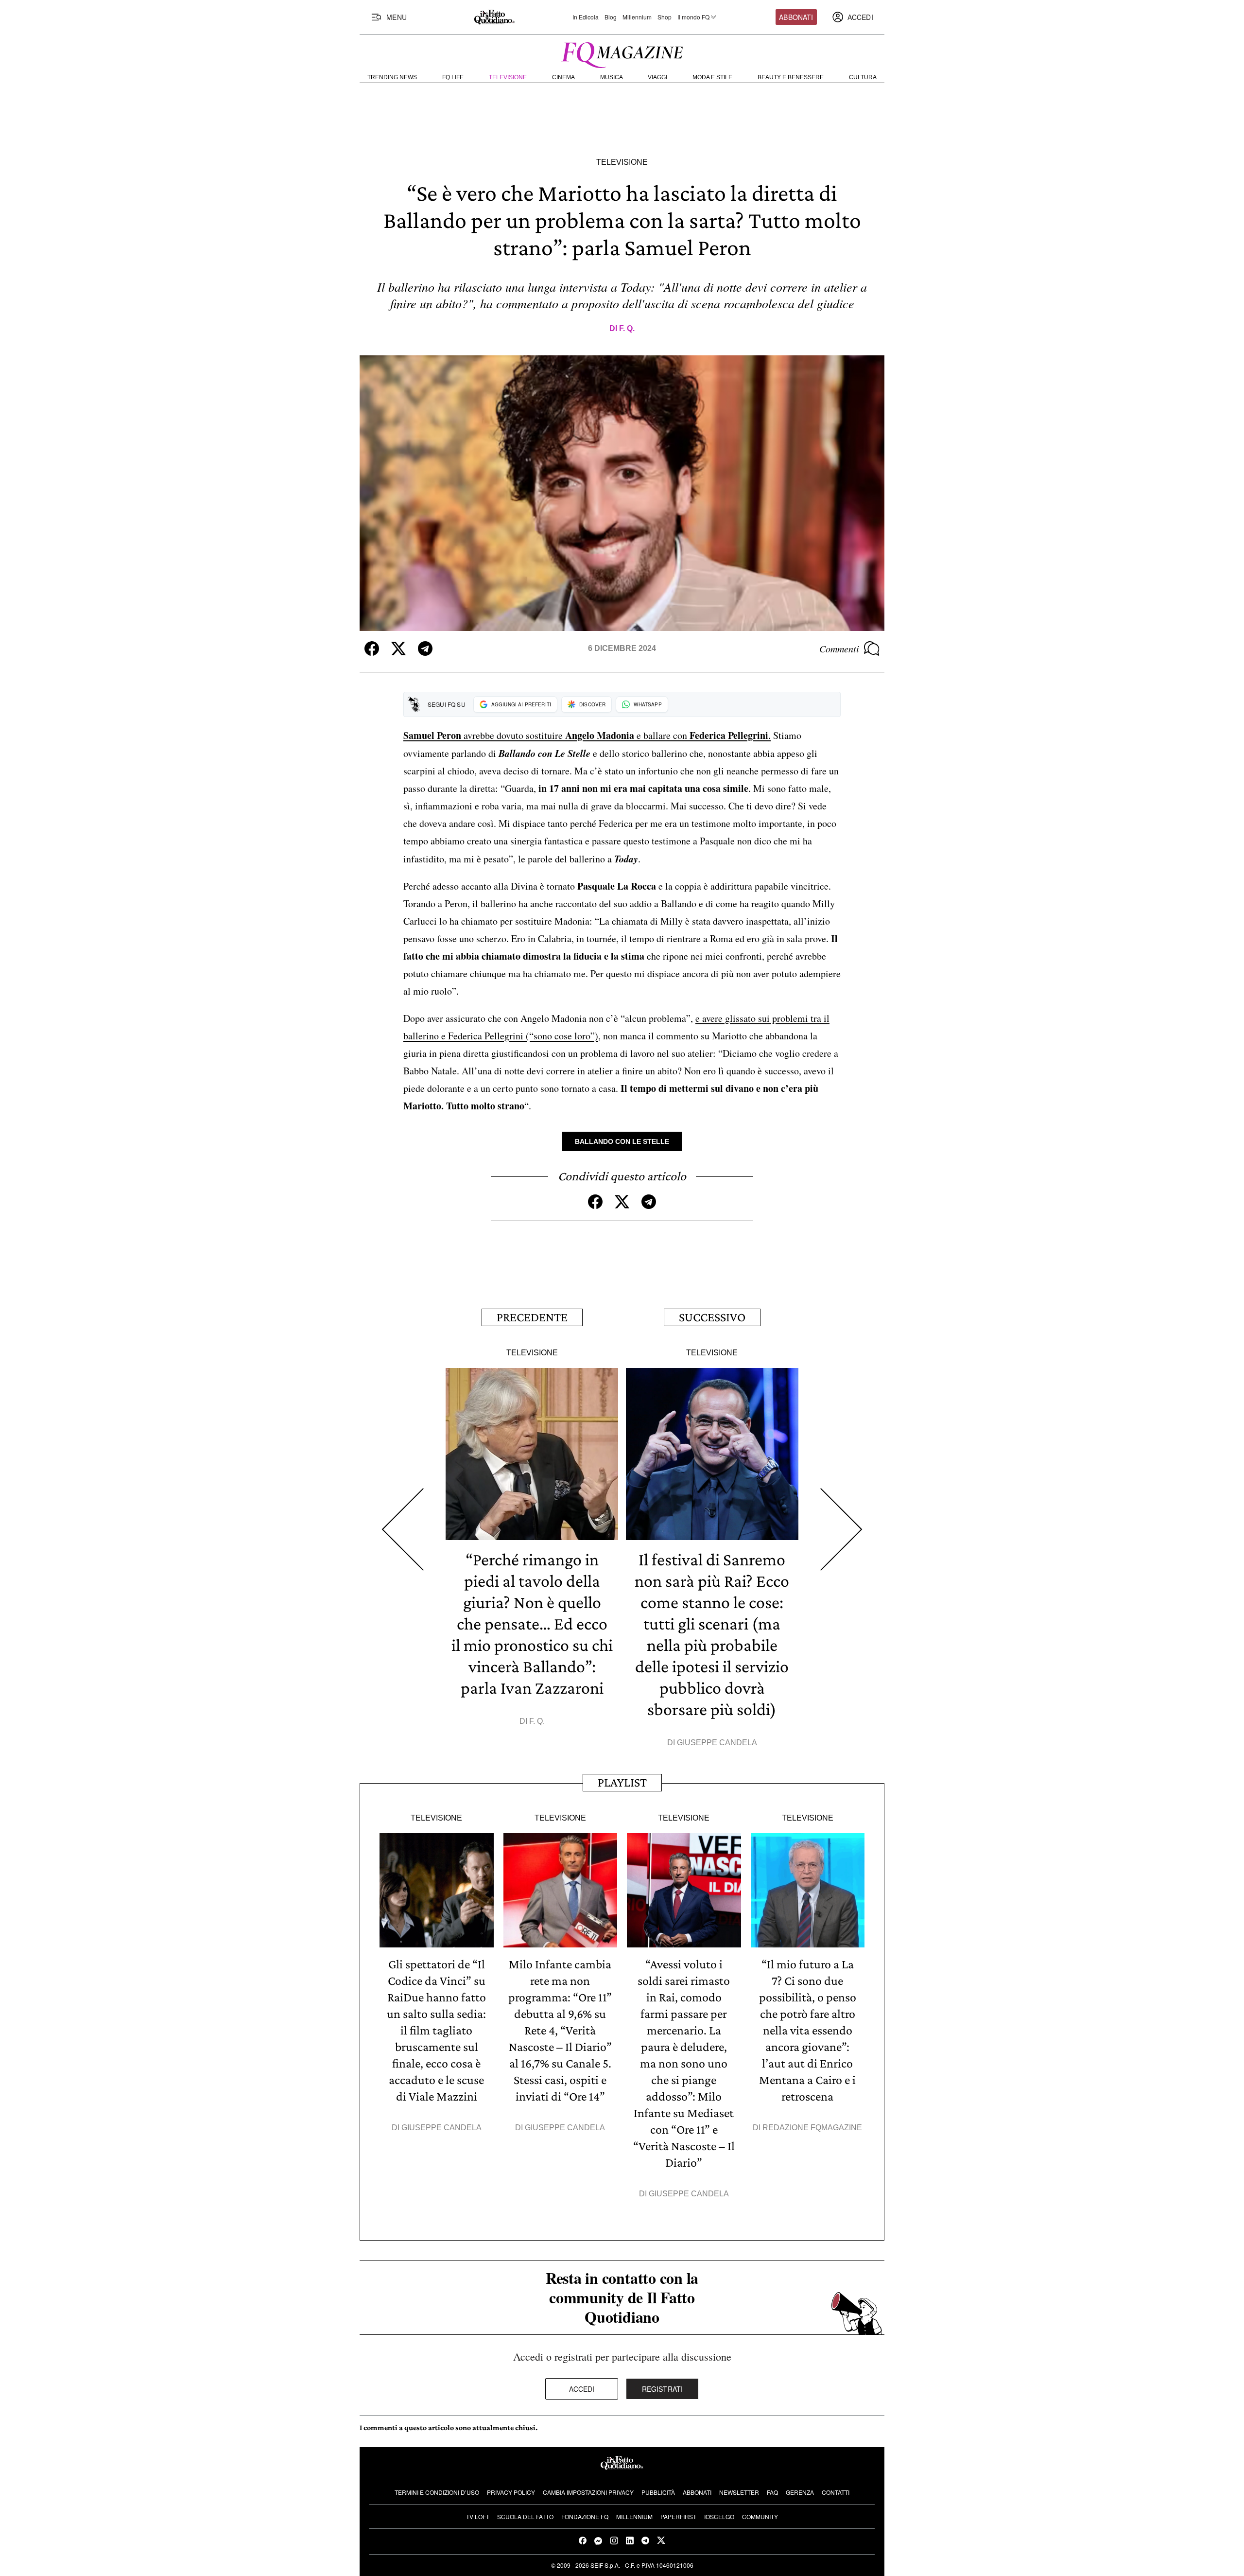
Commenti (839, 648)
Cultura (863, 77)
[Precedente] (403, 1530)
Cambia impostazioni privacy (588, 2492)
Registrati (663, 2389)
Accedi (582, 2389)
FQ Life (453, 77)
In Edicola (586, 17)
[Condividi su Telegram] (425, 648)
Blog (611, 17)
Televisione (508, 77)
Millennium (637, 17)
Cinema (563, 77)
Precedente (532, 1317)
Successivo (712, 1317)
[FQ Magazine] (622, 53)
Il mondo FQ (693, 17)
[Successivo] (841, 1530)
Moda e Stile (712, 77)
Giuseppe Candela (717, 1743)
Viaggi (657, 77)
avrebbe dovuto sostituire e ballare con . (587, 735)
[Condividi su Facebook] (372, 648)
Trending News (392, 77)
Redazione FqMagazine (812, 2128)
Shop (665, 17)
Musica (612, 77)
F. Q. (627, 328)
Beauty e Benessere (791, 77)
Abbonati (796, 17)
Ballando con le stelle (622, 1141)
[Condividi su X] (398, 648)
